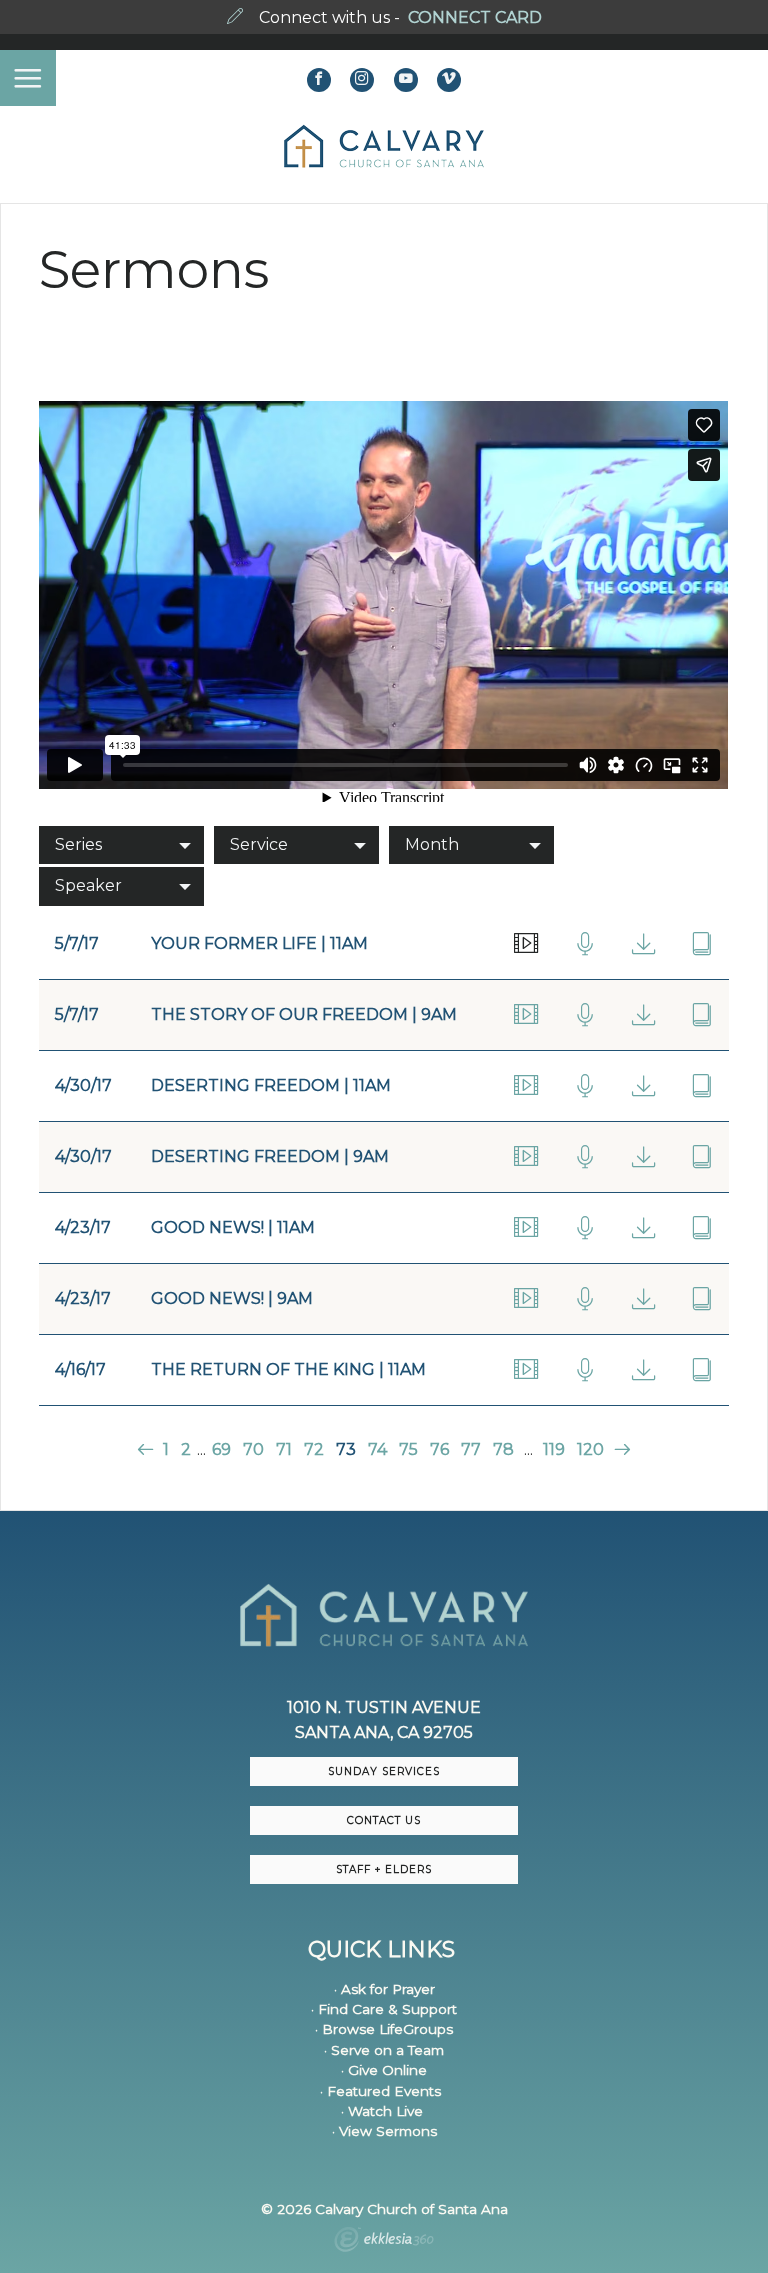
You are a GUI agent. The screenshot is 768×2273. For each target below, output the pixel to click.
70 (253, 1449)
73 (346, 1449)
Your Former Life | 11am (259, 943)
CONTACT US (384, 1820)
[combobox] (121, 845)
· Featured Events (380, 2091)
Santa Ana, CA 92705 (384, 1732)
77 (471, 1449)
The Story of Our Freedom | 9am (304, 1014)
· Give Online (384, 2070)
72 (314, 1449)
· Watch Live (382, 2111)
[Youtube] (406, 80)
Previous (147, 1449)
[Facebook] (319, 80)
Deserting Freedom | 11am (271, 1085)
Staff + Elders (384, 1869)
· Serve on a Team (384, 2050)
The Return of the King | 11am (288, 1369)
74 (377, 1449)
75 (408, 1449)
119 (554, 1449)
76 (439, 1449)
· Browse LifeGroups (384, 2029)
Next (619, 1449)
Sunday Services (384, 1771)
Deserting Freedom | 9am (270, 1156)
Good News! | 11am (233, 1227)
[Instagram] (362, 80)
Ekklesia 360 (384, 2242)
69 (221, 1449)
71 (284, 1449)
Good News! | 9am (232, 1298)
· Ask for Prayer (384, 1989)
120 (590, 1449)
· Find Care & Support (384, 2009)
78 (503, 1449)
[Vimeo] (449, 80)
